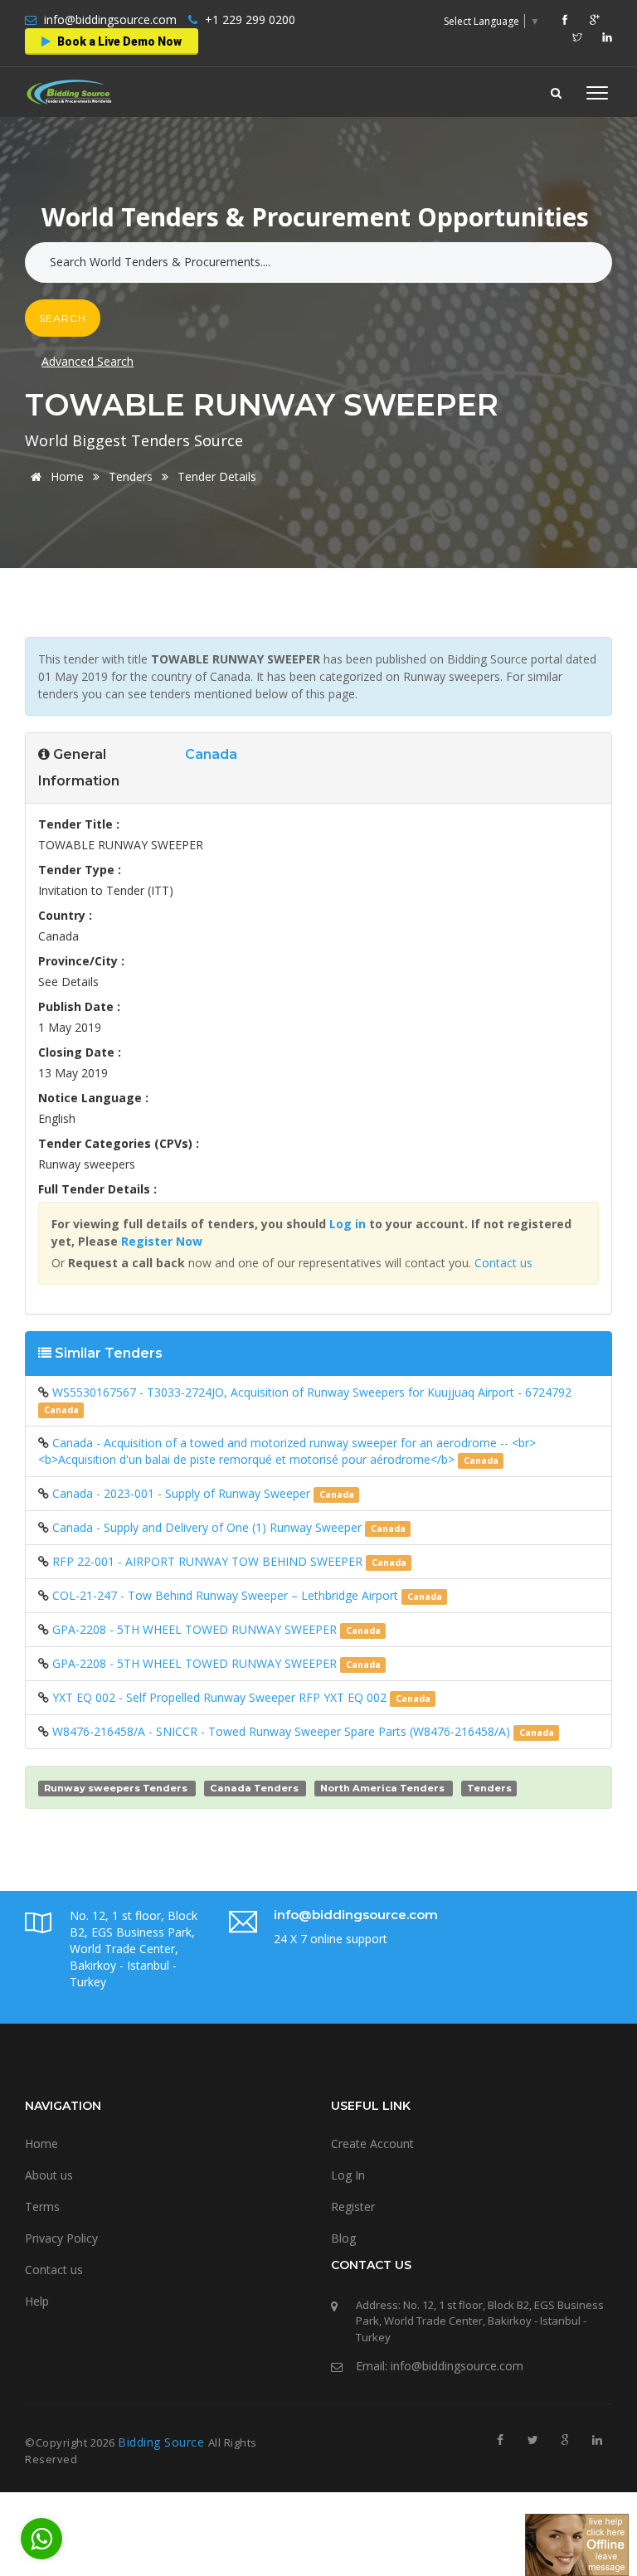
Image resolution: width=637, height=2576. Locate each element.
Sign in (270, 262)
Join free (353, 262)
